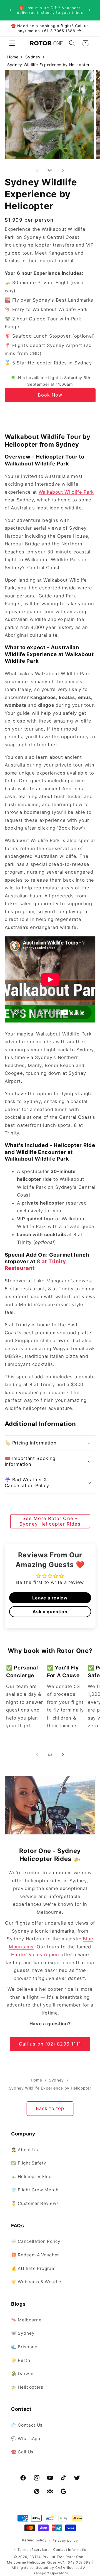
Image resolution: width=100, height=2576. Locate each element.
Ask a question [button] (50, 1612)
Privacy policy (65, 2540)
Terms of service (32, 2550)
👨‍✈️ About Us (25, 2150)
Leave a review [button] (50, 1598)
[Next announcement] (89, 10)
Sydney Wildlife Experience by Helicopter (48, 65)
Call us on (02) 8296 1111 (50, 2044)
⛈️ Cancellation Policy (36, 2241)
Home (13, 57)
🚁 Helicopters (27, 2387)
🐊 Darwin (22, 2374)
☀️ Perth (21, 2360)
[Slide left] (37, 170)
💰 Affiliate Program (33, 2268)
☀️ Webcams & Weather (37, 2282)
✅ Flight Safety (29, 2163)
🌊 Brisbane (24, 2347)
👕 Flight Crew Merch (35, 2190)
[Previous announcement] (11, 10)
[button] (12, 43)
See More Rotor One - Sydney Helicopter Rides (50, 1521)
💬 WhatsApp (26, 2439)
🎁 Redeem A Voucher (35, 2255)
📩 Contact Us (27, 2425)
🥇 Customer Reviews (35, 2203)
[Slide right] (63, 170)
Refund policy (34, 2540)
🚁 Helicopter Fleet (32, 2177)
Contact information (71, 2550)
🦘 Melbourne (26, 2320)
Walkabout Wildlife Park (66, 492)
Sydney (33, 57)
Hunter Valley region (35, 1954)
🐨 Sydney (23, 2333)
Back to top (50, 2108)
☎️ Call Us (22, 2452)
